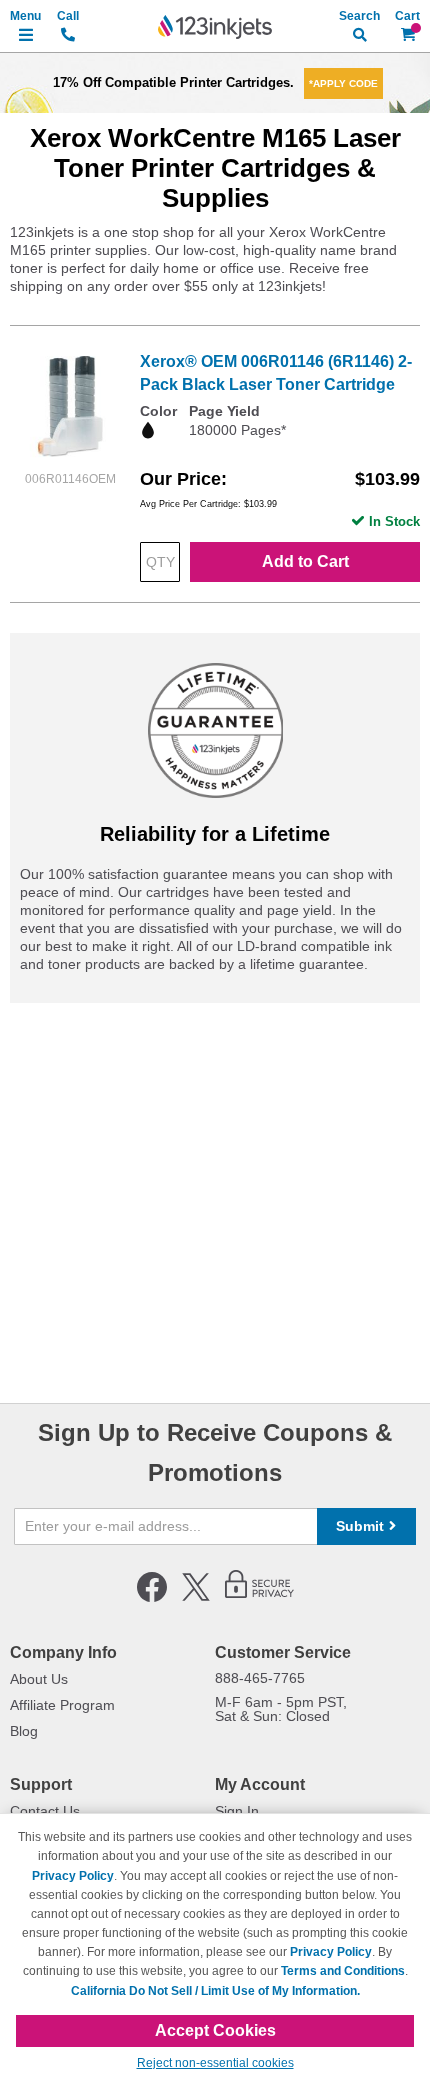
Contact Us (45, 1811)
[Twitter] (196, 1598)
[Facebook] (152, 1598)
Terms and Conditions (343, 1971)
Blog (24, 1731)
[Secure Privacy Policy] (259, 1598)
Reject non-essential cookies (215, 2063)
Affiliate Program (62, 1705)
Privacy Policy (73, 1876)
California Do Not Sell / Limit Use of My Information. (215, 1991)
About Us (39, 1679)
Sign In (237, 1811)
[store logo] (215, 27)
